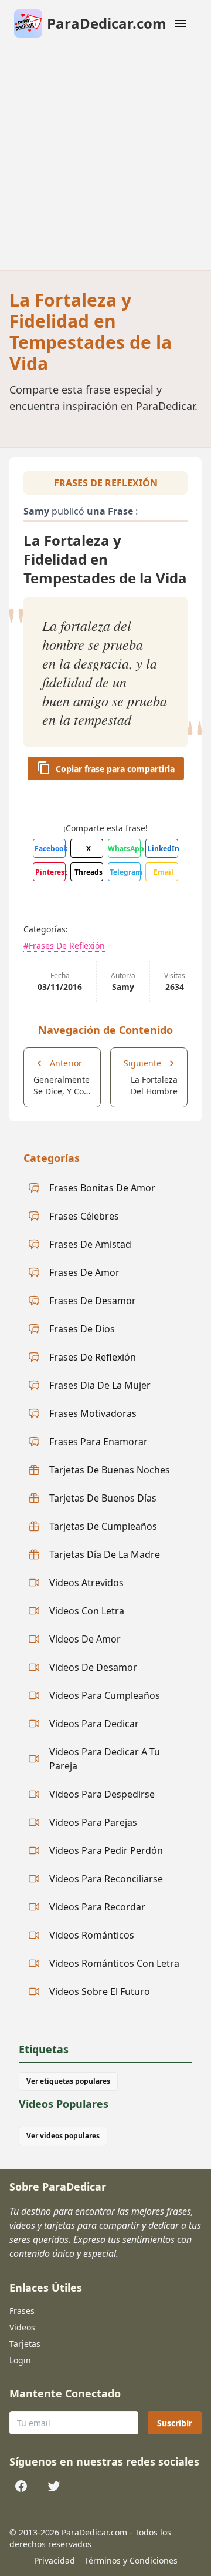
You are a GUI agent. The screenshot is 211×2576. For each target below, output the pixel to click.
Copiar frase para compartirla (115, 769)
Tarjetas (25, 2344)
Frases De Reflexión (106, 483)
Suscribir (175, 2423)
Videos (22, 2327)
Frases (22, 2311)
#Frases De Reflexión (64, 946)
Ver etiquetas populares (68, 2081)
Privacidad (55, 2560)
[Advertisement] (105, 159)
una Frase (110, 511)
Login (20, 2360)
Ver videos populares (63, 2136)
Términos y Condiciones (131, 2560)
